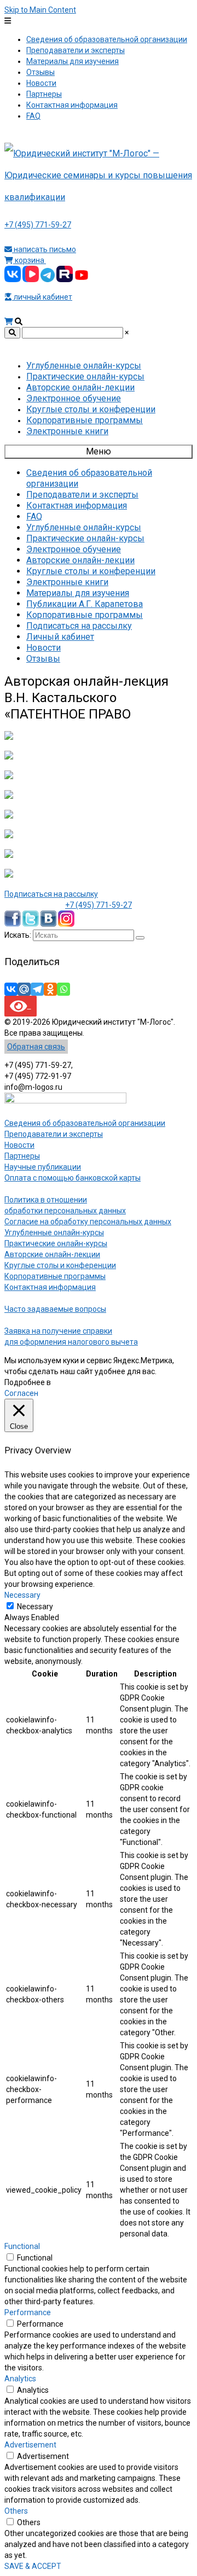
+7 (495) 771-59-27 (38, 225)
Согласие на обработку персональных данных (88, 1222)
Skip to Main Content (40, 10)
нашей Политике (82, 1382)
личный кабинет (42, 297)
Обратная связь (36, 1047)
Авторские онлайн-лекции (52, 1254)
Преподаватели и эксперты (54, 1134)
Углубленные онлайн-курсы (54, 1232)
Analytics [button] (20, 2379)
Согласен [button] (21, 1393)
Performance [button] (28, 2312)
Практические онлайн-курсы (56, 1243)
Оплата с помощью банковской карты (73, 1178)
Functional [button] (22, 2246)
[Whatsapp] (63, 989)
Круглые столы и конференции (60, 1265)
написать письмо (44, 249)
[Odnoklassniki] (50, 989)
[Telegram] (37, 989)
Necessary (35, 1607)
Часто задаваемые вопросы (55, 1309)
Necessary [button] (22, 1595)
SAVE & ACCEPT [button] (33, 2566)
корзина (30, 260)
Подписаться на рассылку (51, 894)
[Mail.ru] (24, 989)
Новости (19, 1145)
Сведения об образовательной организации (85, 1123)
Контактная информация (50, 1287)
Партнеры (22, 1156)
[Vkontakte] (11, 989)
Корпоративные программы (55, 1276)
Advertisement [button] (30, 2445)
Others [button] (16, 2511)
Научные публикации (43, 1167)
